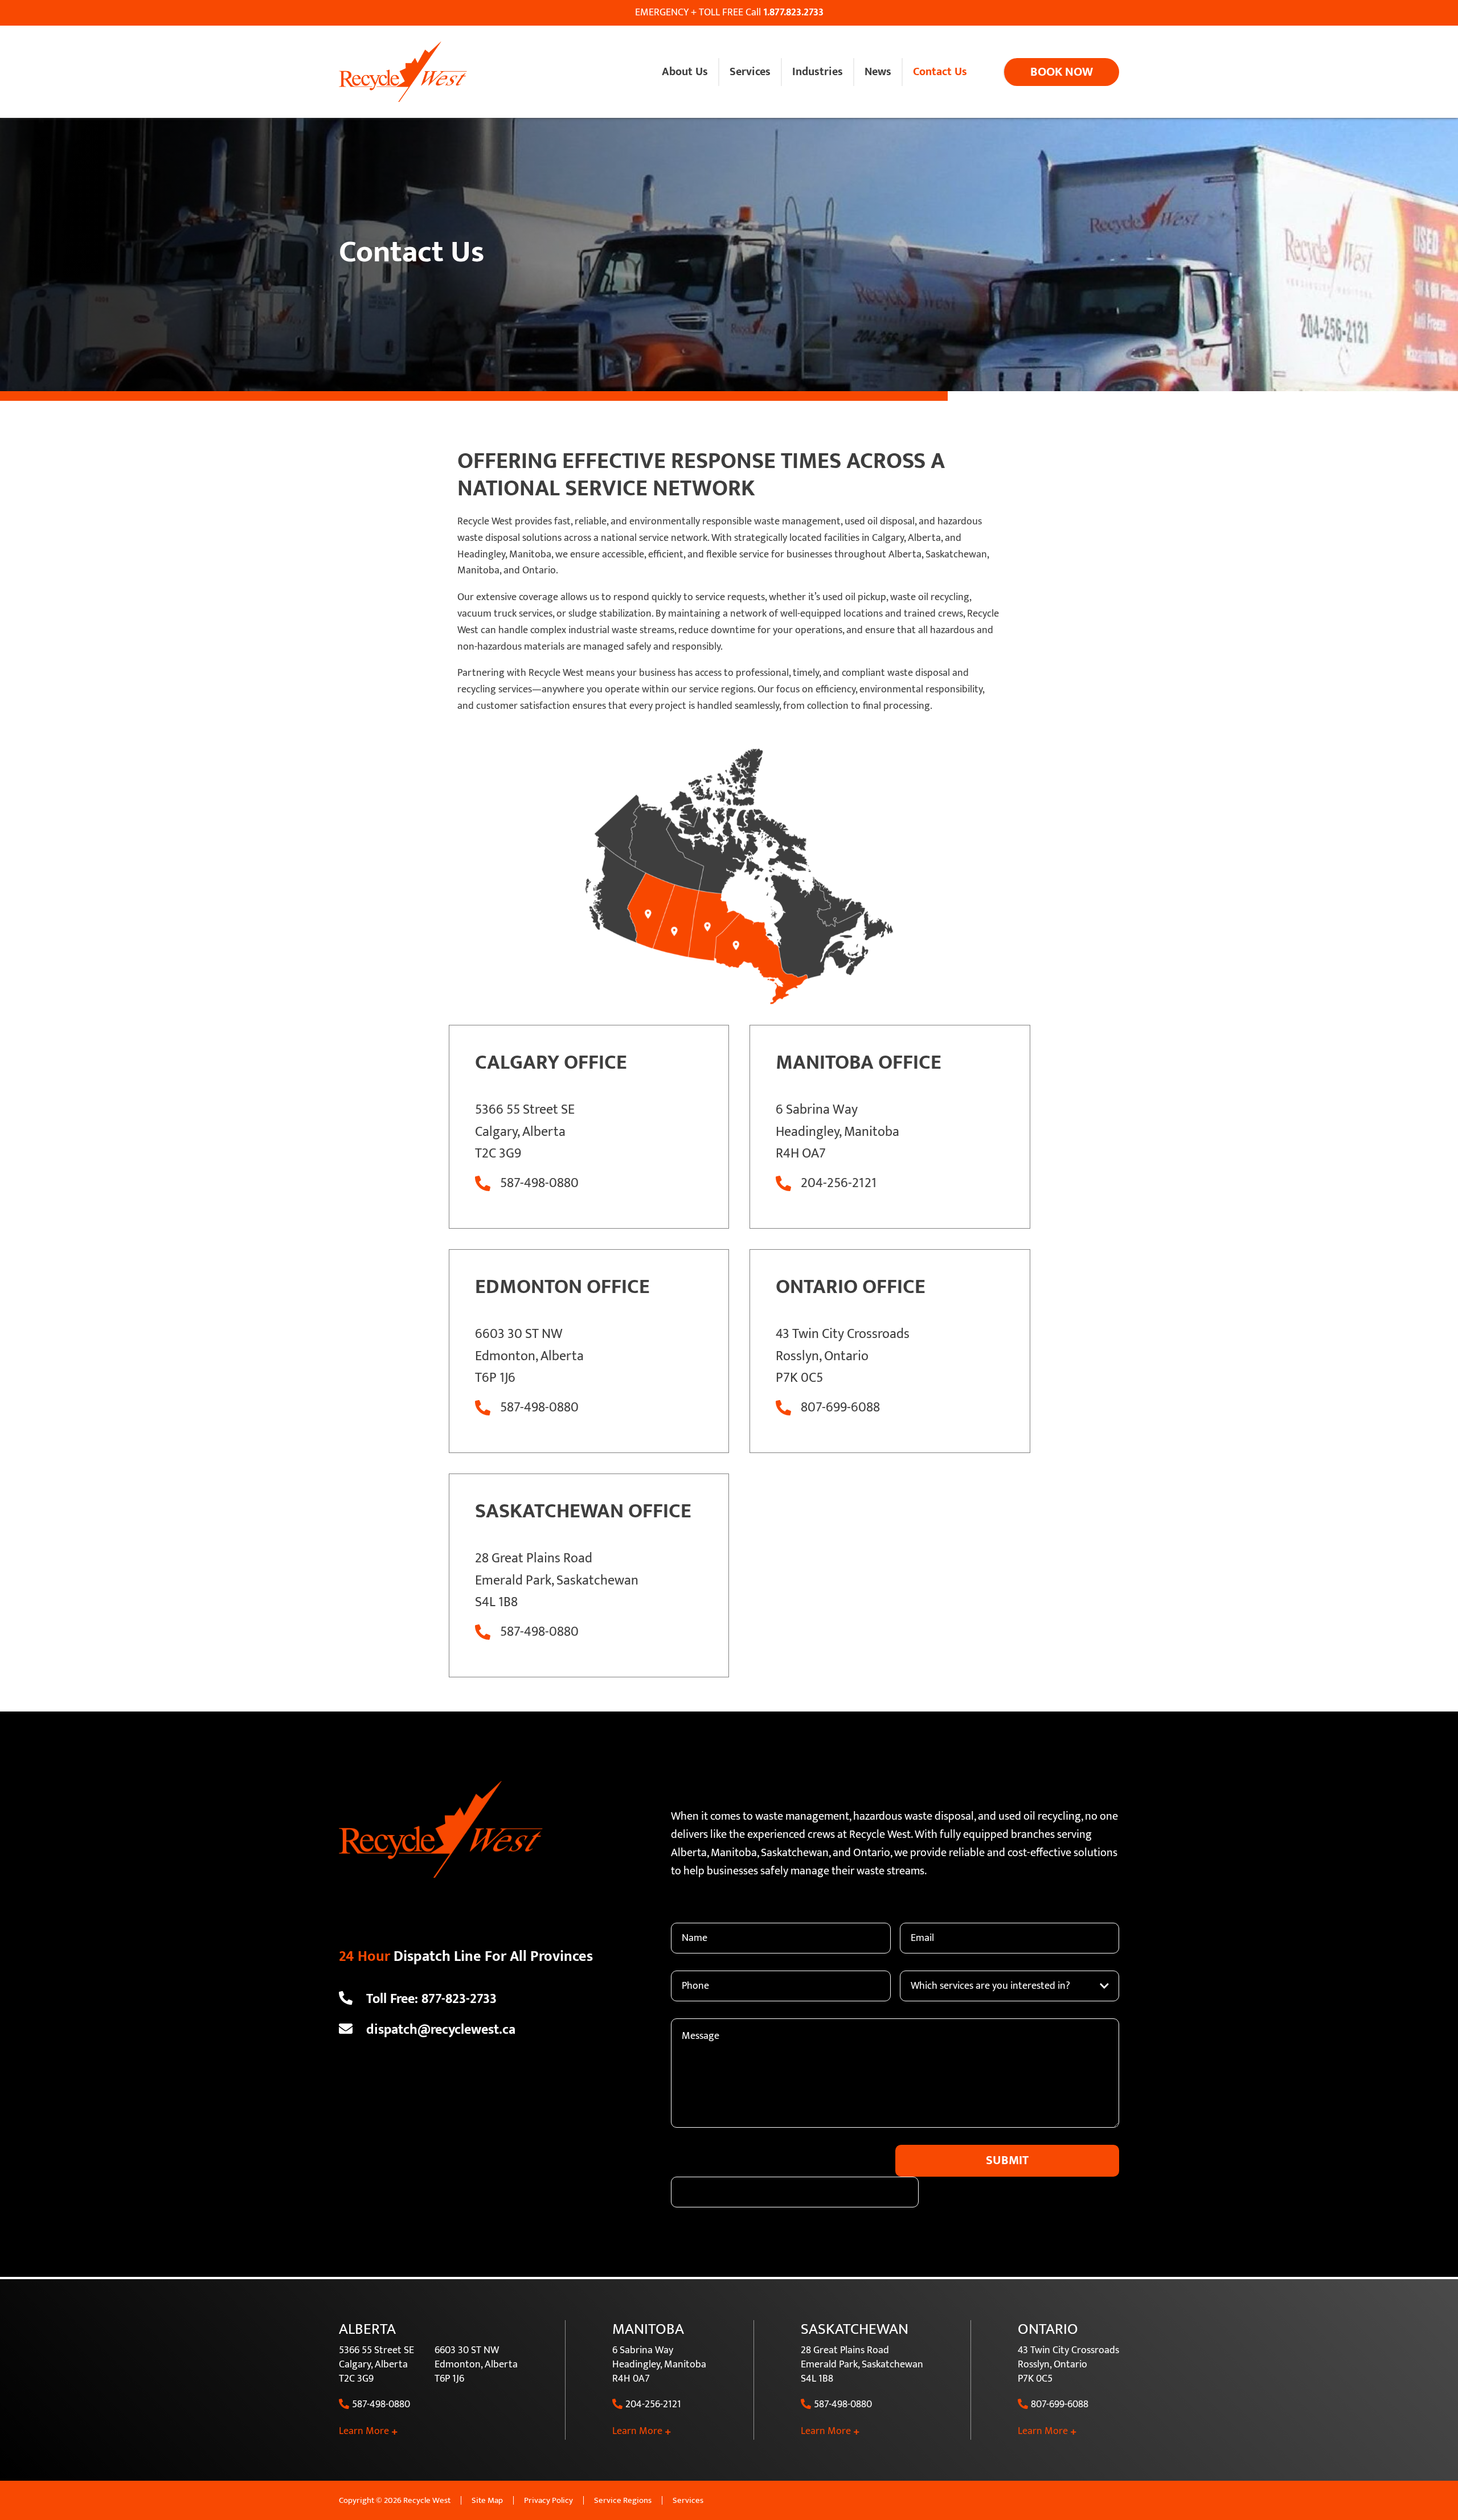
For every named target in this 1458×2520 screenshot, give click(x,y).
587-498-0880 (539, 1183)
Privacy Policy (548, 2500)
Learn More (364, 2431)
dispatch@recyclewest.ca (441, 2029)
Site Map (487, 2500)
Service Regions (623, 2500)
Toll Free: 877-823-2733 (431, 1998)
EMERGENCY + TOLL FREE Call (729, 13)
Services (688, 2500)
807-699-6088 (840, 1408)
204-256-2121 (839, 1183)
